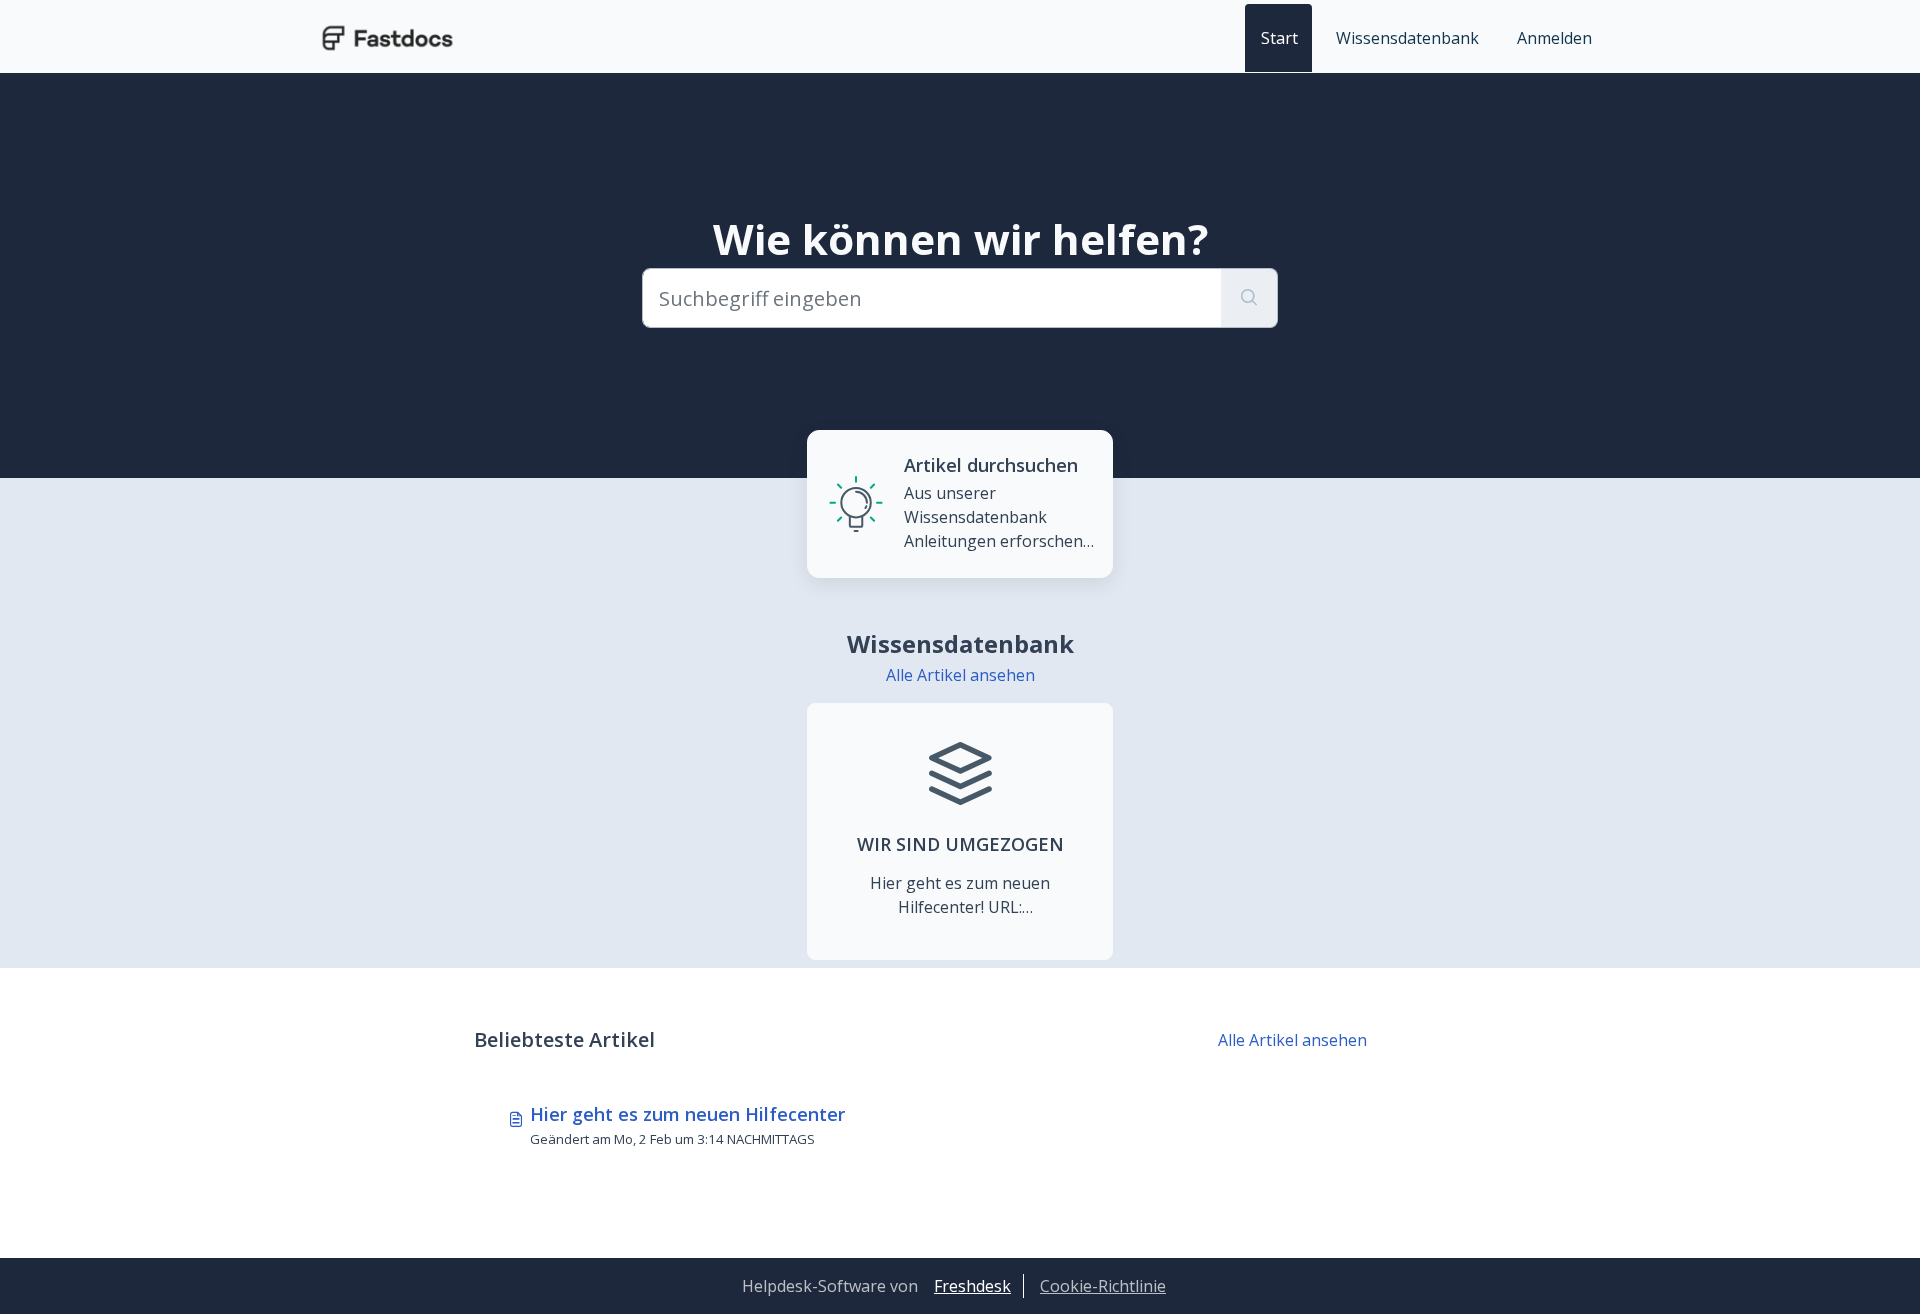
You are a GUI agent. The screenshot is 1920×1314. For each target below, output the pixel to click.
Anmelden (1554, 38)
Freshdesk (972, 1286)
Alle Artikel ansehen (960, 675)
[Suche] (1249, 298)
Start (1279, 38)
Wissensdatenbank (1407, 38)
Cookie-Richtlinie (1103, 1286)
